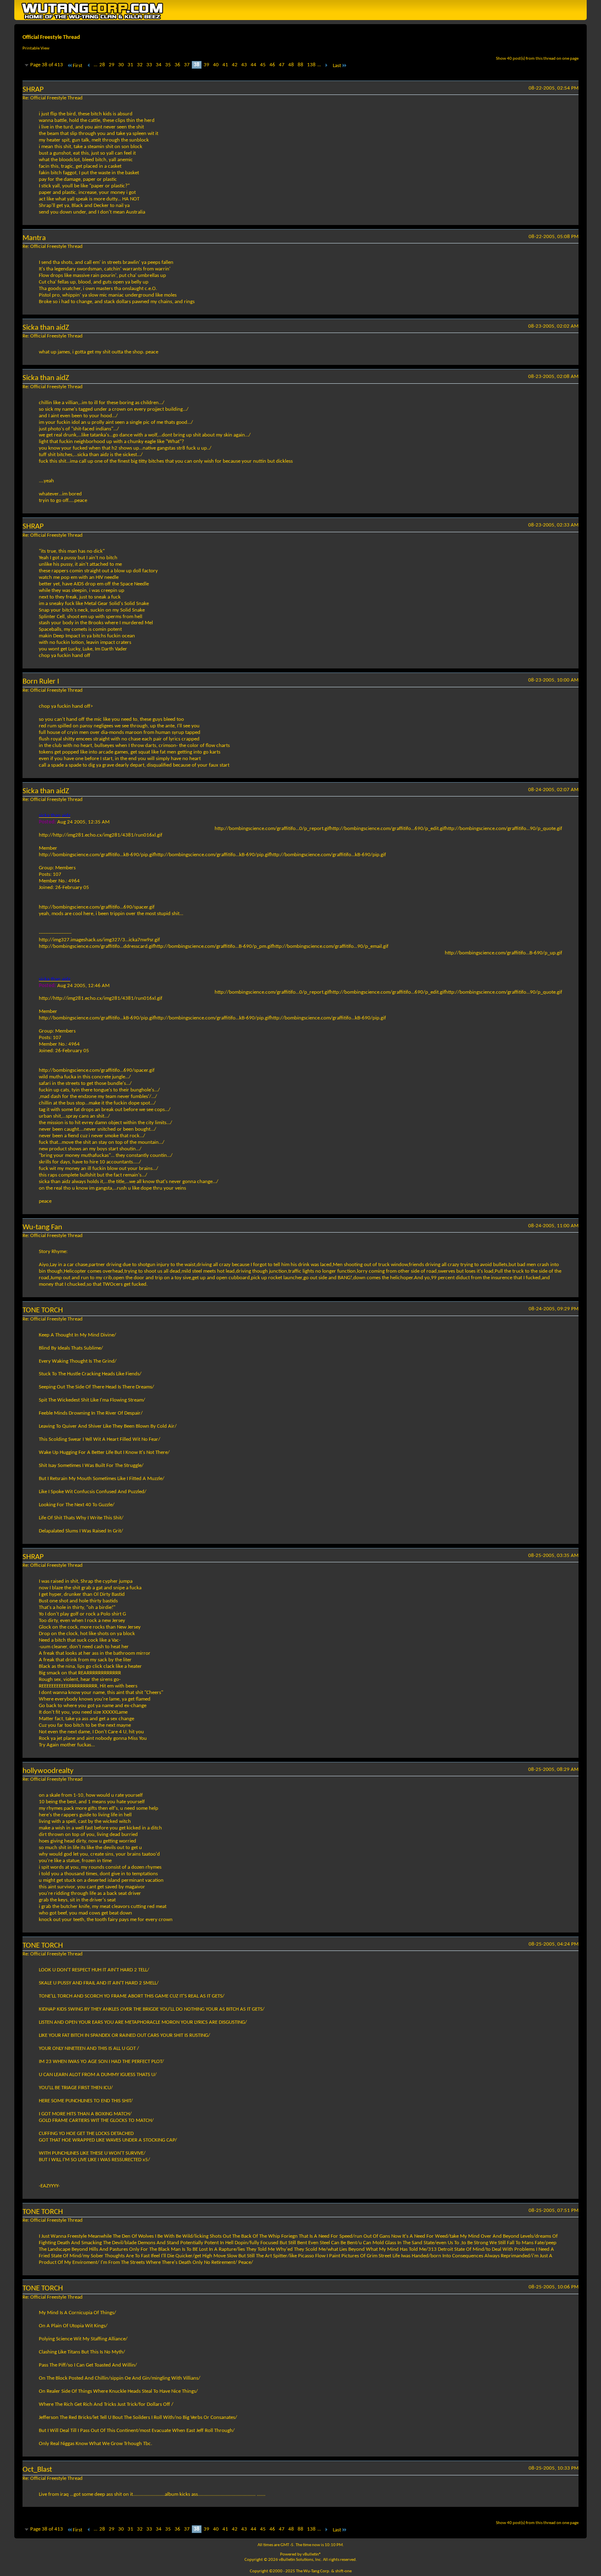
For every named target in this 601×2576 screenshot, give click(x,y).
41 (225, 65)
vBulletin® (312, 2555)
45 (263, 65)
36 (177, 65)
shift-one (343, 2571)
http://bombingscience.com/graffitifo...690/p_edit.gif (390, 829)
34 (159, 65)
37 (187, 65)
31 (130, 65)
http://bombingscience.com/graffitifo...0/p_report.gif (274, 829)
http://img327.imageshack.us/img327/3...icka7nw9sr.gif (99, 940)
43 (244, 65)
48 (291, 65)
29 (112, 65)
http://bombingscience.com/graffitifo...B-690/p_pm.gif (216, 946)
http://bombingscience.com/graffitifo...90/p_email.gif (332, 946)
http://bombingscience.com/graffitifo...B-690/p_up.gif (503, 953)
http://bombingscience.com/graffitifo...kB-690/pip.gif (98, 855)
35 (168, 65)
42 (235, 65)
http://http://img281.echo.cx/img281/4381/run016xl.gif (101, 835)
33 (149, 65)
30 (121, 65)
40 (216, 65)
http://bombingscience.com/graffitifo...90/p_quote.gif (505, 829)
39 (206, 65)
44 (253, 65)
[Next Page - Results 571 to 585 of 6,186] (326, 66)
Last (337, 66)
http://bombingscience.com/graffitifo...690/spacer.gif (97, 907)
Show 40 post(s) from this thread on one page (537, 59)
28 (102, 65)
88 (300, 65)
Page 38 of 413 (47, 65)
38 (197, 65)
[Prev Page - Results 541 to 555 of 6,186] (89, 66)
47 (282, 65)
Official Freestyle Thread (51, 37)
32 (140, 65)
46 (272, 65)
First (77, 66)
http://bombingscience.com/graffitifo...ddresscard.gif (98, 946)
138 (311, 65)
